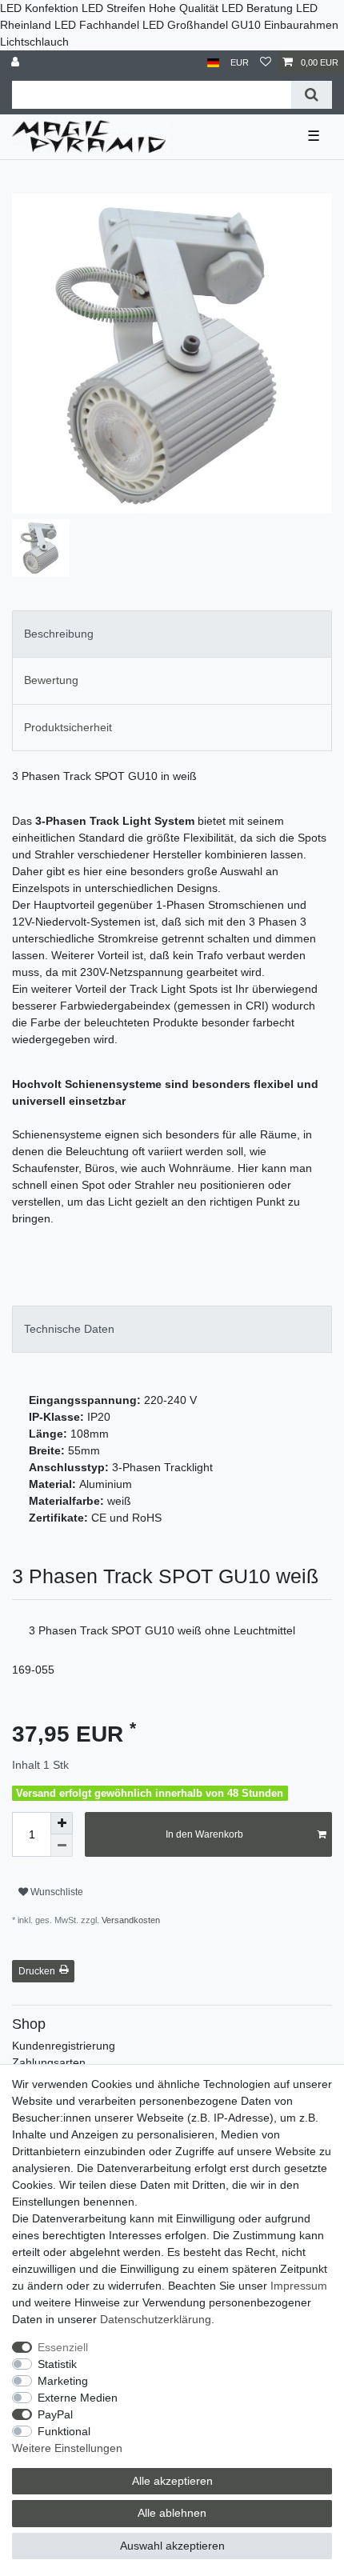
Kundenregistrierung (64, 2046)
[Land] (213, 63)
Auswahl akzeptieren (172, 2546)
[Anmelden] (17, 63)
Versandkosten (130, 1920)
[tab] (172, 634)
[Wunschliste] (266, 63)
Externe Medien (78, 2398)
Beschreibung (59, 634)
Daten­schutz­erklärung (156, 2319)
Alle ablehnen (172, 2513)
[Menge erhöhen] (62, 1823)
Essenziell (63, 2347)
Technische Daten (69, 1329)
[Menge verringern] (62, 1846)
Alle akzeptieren (172, 2481)
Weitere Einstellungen (67, 2448)
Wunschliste (56, 1892)
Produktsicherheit (68, 727)
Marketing (63, 2381)
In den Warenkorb (204, 1834)
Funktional (64, 2431)
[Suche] (312, 95)
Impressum (299, 2286)
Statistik (57, 2364)
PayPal (55, 2414)
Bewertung (51, 680)
